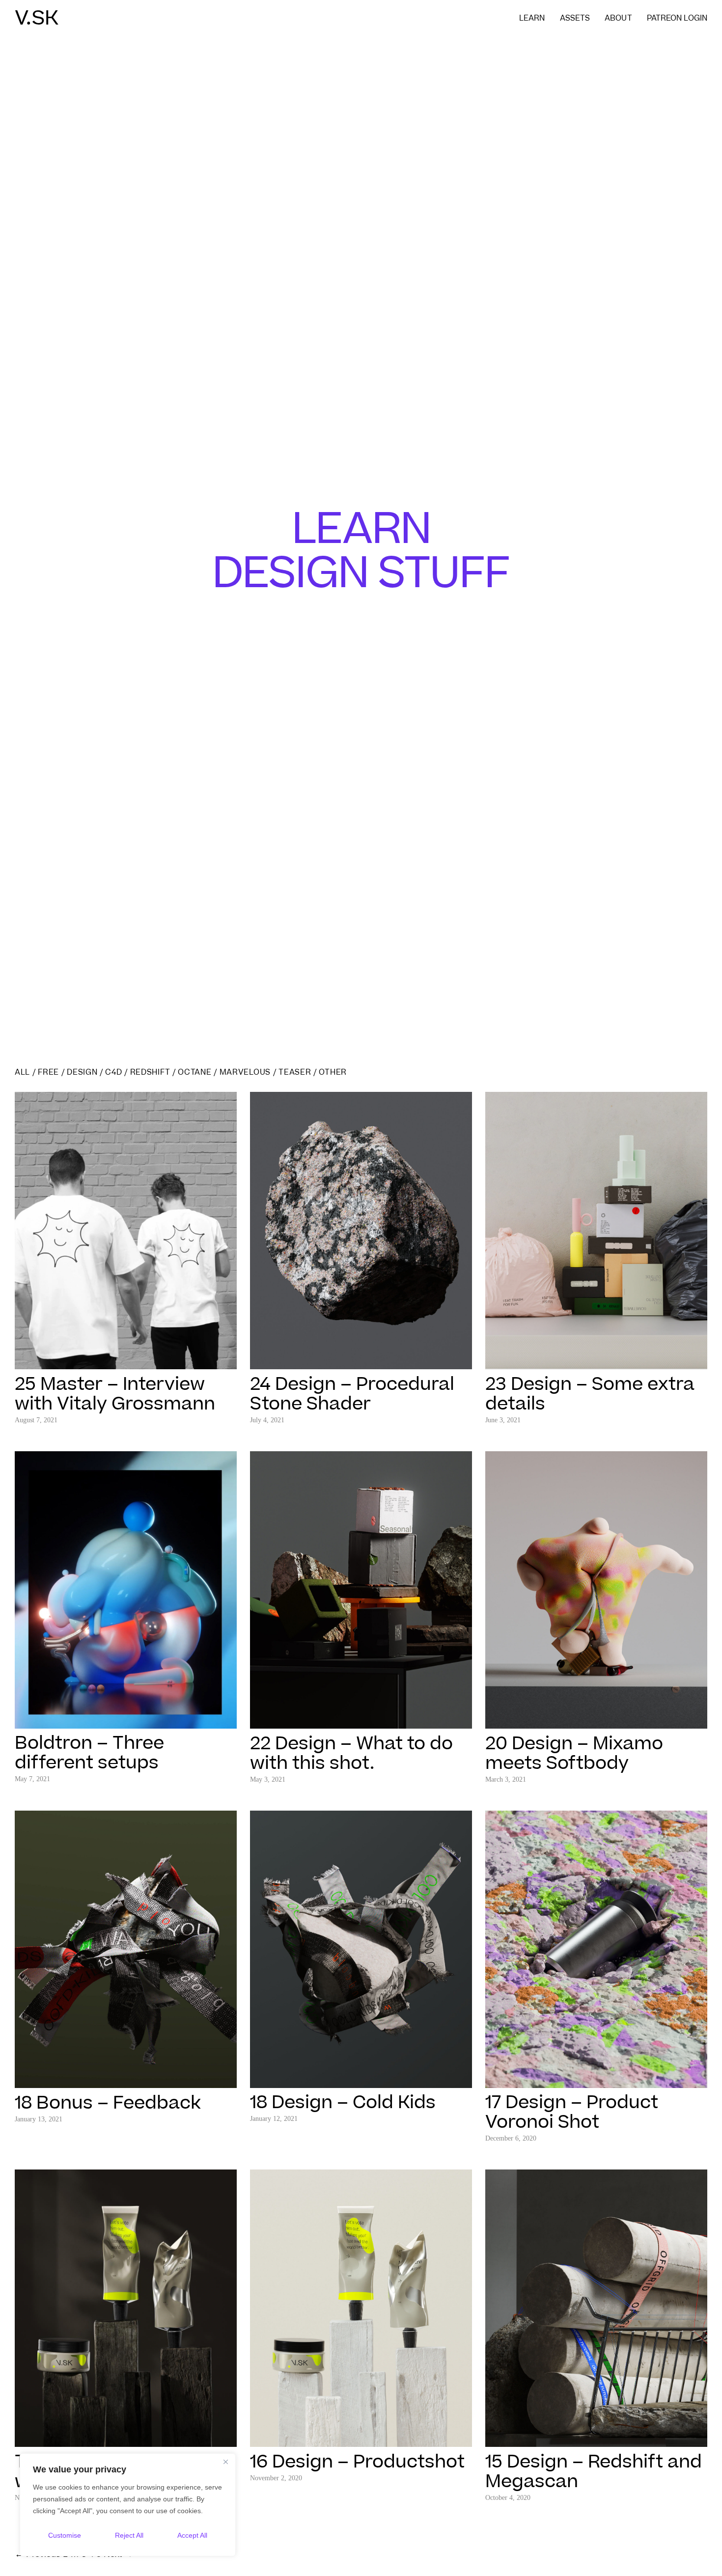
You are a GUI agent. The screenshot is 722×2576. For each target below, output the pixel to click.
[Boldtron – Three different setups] (126, 1721)
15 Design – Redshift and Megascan (594, 2472)
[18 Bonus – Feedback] (126, 2081)
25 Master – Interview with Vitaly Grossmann (115, 1394)
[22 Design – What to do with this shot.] (361, 1721)
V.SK (37, 19)
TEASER (295, 1072)
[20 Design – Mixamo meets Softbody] (596, 1721)
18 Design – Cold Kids (343, 2103)
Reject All (129, 2535)
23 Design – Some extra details (590, 1394)
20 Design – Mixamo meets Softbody (574, 1754)
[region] (128, 2505)
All (22, 1072)
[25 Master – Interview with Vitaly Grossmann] (126, 1362)
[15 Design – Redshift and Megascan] (596, 2440)
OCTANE (194, 1072)
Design (82, 1072)
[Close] (225, 2462)
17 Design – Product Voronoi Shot (572, 2113)
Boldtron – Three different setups (89, 1753)
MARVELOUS (245, 1072)
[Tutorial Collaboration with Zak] (126, 2440)
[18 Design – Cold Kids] (361, 2081)
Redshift (150, 1072)
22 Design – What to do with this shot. (351, 1754)
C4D (113, 1072)
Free (48, 1072)
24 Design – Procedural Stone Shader (352, 1394)
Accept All (192, 2535)
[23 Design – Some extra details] (596, 1362)
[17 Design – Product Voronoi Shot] (596, 2081)
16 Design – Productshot (357, 2462)
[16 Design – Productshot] (361, 2440)
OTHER (333, 1072)
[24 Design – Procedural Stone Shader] (361, 1362)
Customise (65, 2535)
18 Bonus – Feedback (108, 2103)
